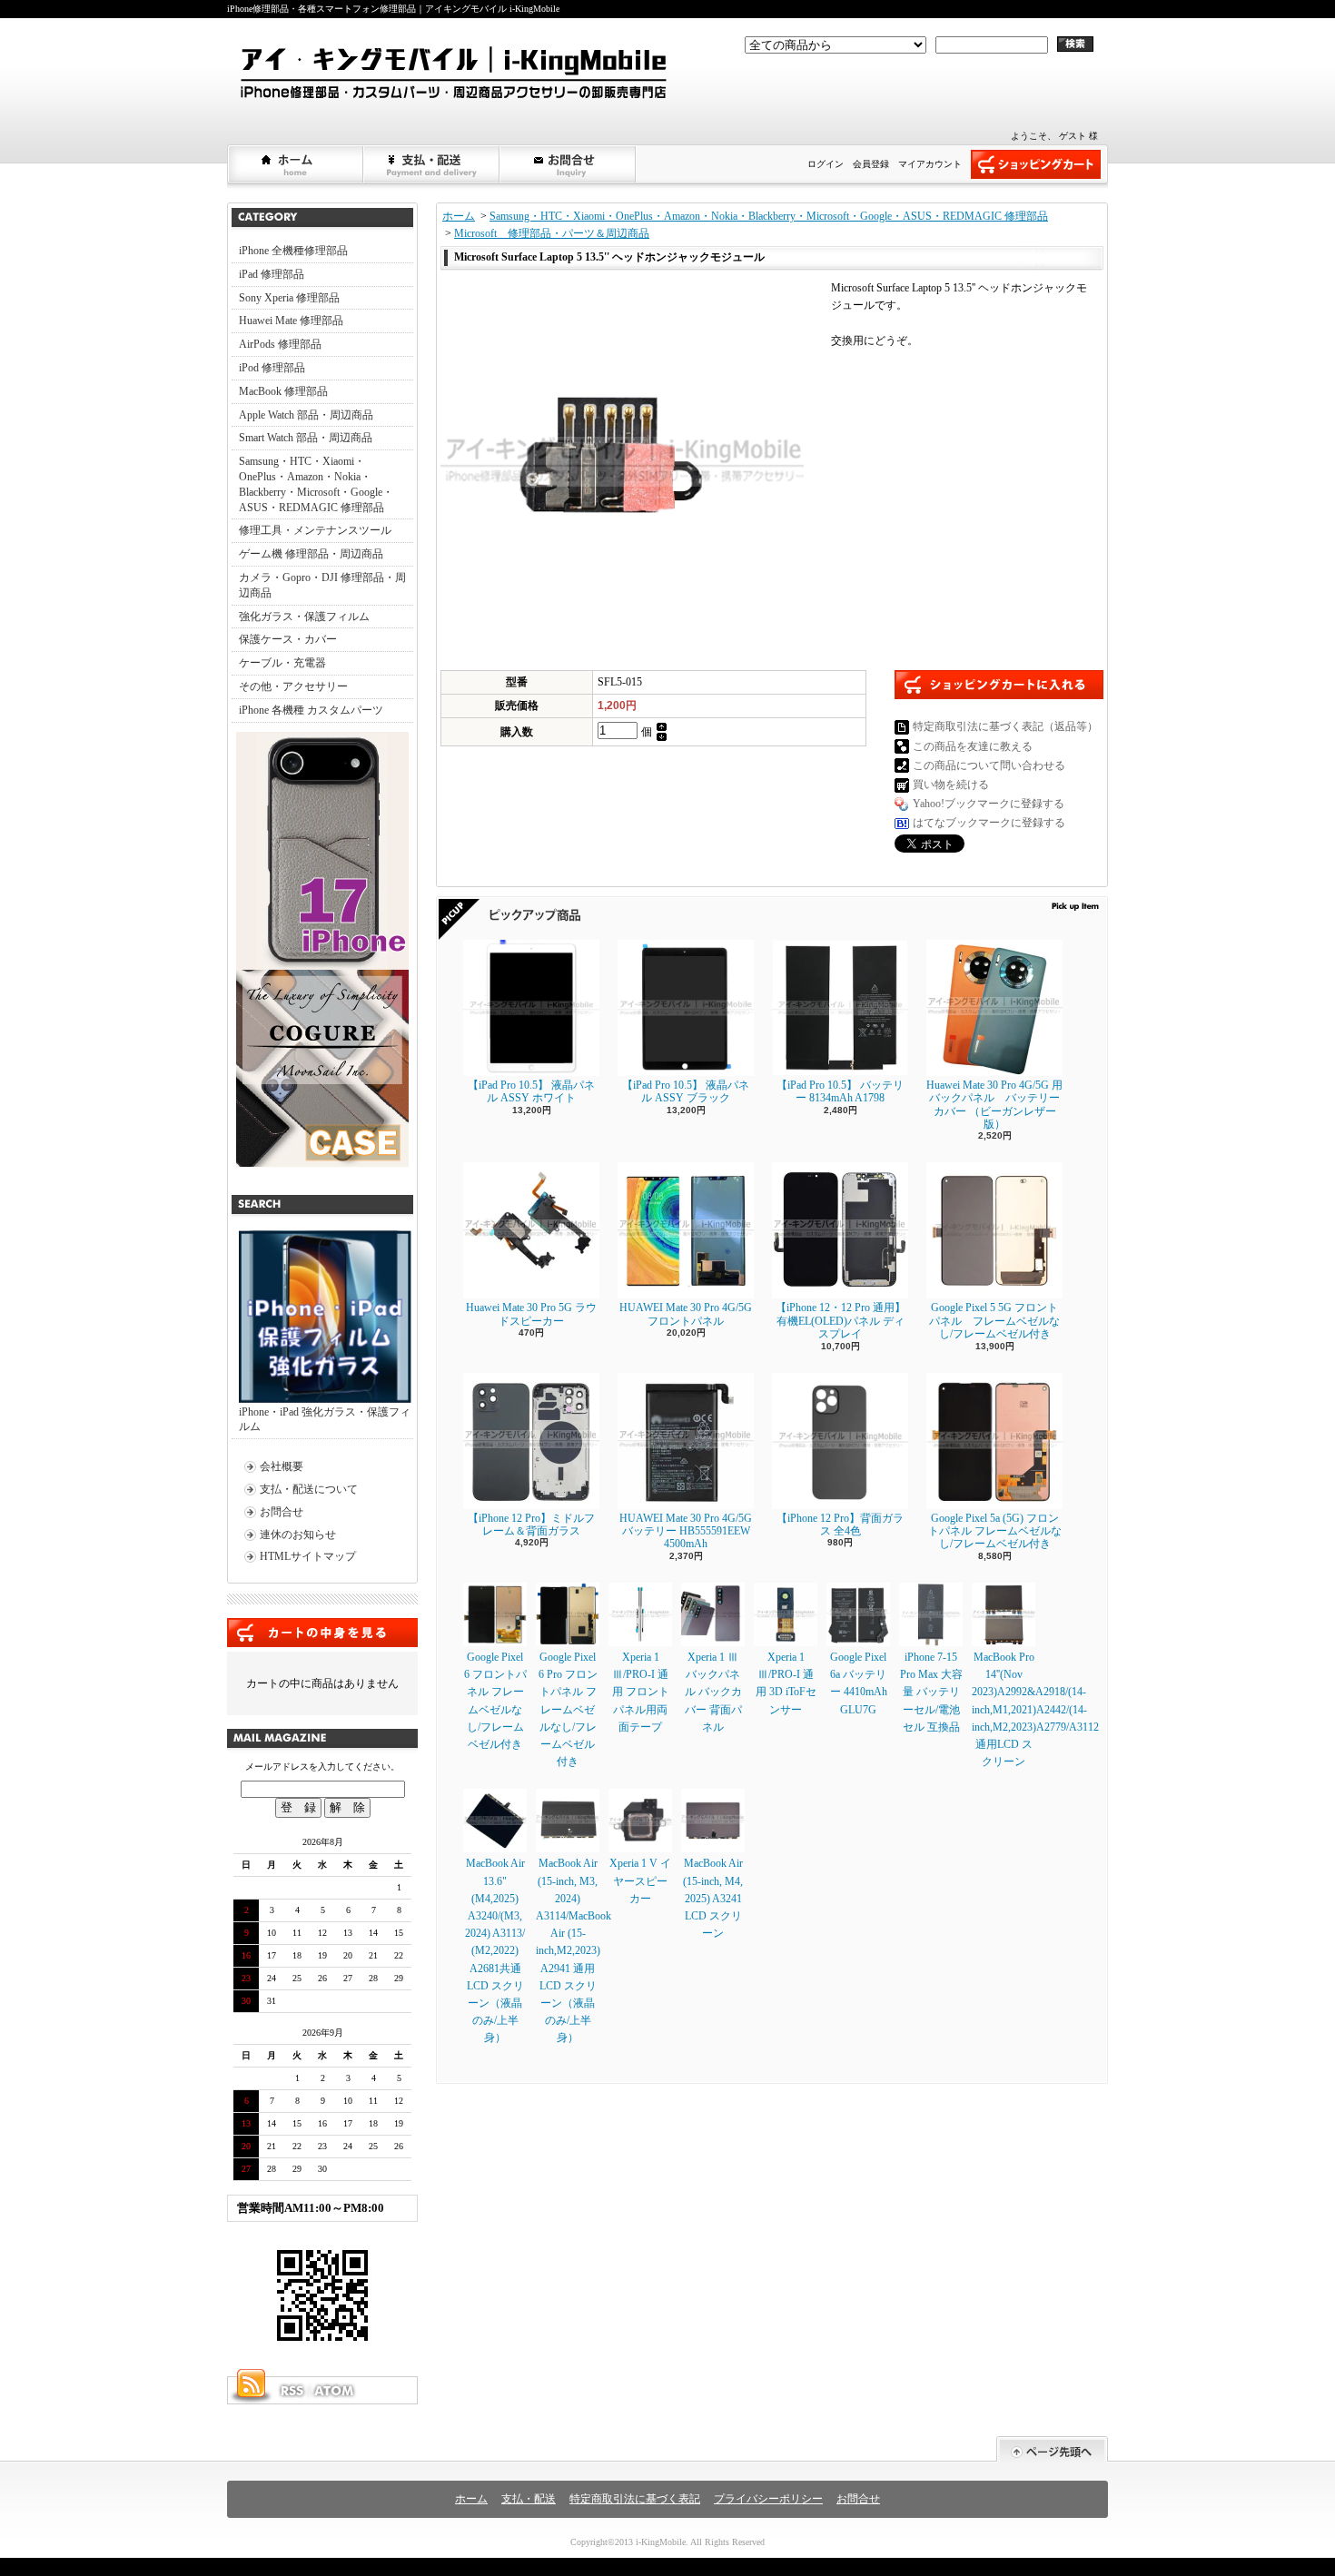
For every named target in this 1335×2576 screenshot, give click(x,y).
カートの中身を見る (322, 1633)
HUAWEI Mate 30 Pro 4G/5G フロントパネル (686, 1314)
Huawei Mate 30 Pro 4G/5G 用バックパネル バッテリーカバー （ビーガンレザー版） (994, 1105)
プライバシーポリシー (768, 2499)
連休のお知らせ (298, 1535)
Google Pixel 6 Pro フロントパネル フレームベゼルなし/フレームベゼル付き (568, 1709)
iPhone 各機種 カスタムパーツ (311, 710)
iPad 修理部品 (272, 274)
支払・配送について (432, 164)
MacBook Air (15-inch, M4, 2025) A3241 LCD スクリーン (713, 1898)
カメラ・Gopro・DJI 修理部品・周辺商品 (322, 585)
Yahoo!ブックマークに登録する (989, 804)
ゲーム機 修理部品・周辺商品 (311, 554)
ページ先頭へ (1052, 2449)
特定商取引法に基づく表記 (635, 2499)
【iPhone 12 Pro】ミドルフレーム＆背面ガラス (531, 1525)
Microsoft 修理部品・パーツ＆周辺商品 (552, 233)
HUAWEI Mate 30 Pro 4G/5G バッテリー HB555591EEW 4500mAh (686, 1531)
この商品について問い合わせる (989, 765)
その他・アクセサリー (293, 686)
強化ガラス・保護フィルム (304, 617)
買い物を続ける (951, 785)
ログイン (826, 164)
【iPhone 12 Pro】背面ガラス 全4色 (840, 1525)
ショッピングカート (1036, 164)
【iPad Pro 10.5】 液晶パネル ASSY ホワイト (531, 1091)
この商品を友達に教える (973, 746)
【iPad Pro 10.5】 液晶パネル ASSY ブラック (686, 1091)
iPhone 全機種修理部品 (293, 251)
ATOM (335, 2391)
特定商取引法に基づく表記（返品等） (1005, 726)
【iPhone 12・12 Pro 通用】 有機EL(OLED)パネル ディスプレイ (841, 1321)
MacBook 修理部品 (283, 391)
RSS (292, 2391)
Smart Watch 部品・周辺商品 (306, 438)
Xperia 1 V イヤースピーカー (640, 1880)
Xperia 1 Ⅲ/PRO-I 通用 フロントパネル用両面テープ (641, 1692)
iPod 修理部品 (272, 368)
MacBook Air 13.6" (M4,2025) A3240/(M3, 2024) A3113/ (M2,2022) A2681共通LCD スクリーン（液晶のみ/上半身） (495, 1950)
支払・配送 (529, 2499)
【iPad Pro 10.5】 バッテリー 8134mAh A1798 (840, 1091)
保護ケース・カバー (288, 639)
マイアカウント (930, 164)
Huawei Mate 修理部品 (291, 321)
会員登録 (871, 164)
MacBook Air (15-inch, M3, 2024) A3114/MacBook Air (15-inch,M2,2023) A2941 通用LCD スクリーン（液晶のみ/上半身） (574, 1950)
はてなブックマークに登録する (989, 823)
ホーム (296, 164)
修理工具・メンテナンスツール (315, 530)
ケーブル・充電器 (282, 663)
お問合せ (569, 164)
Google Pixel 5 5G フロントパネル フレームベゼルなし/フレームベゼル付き (994, 1321)
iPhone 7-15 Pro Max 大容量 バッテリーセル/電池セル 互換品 (931, 1692)
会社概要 (282, 1466)
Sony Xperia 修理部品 (289, 298)
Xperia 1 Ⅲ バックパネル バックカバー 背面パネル (713, 1692)
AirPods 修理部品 (280, 344)
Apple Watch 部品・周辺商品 (306, 415)
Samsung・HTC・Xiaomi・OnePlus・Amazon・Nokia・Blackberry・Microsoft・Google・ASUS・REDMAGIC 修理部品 (316, 484)
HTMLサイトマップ (308, 1556)
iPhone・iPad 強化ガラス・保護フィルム (325, 1420)
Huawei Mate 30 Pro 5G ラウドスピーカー (531, 1314)
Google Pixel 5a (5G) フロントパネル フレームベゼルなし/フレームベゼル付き (995, 1531)
